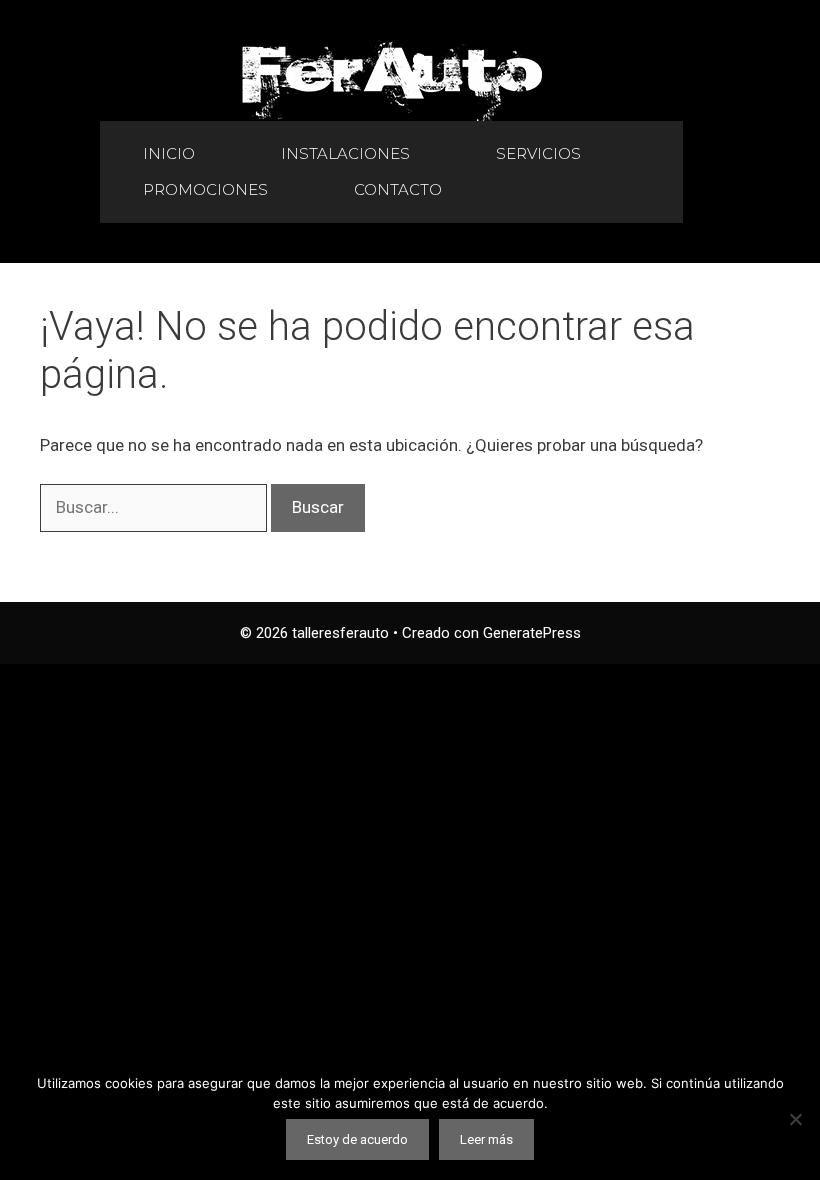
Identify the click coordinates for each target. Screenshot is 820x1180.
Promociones (205, 189)
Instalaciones (345, 153)
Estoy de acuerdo (357, 1139)
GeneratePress (532, 633)
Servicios (538, 153)
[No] (795, 1119)
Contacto (398, 189)
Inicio (169, 153)
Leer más (486, 1139)
